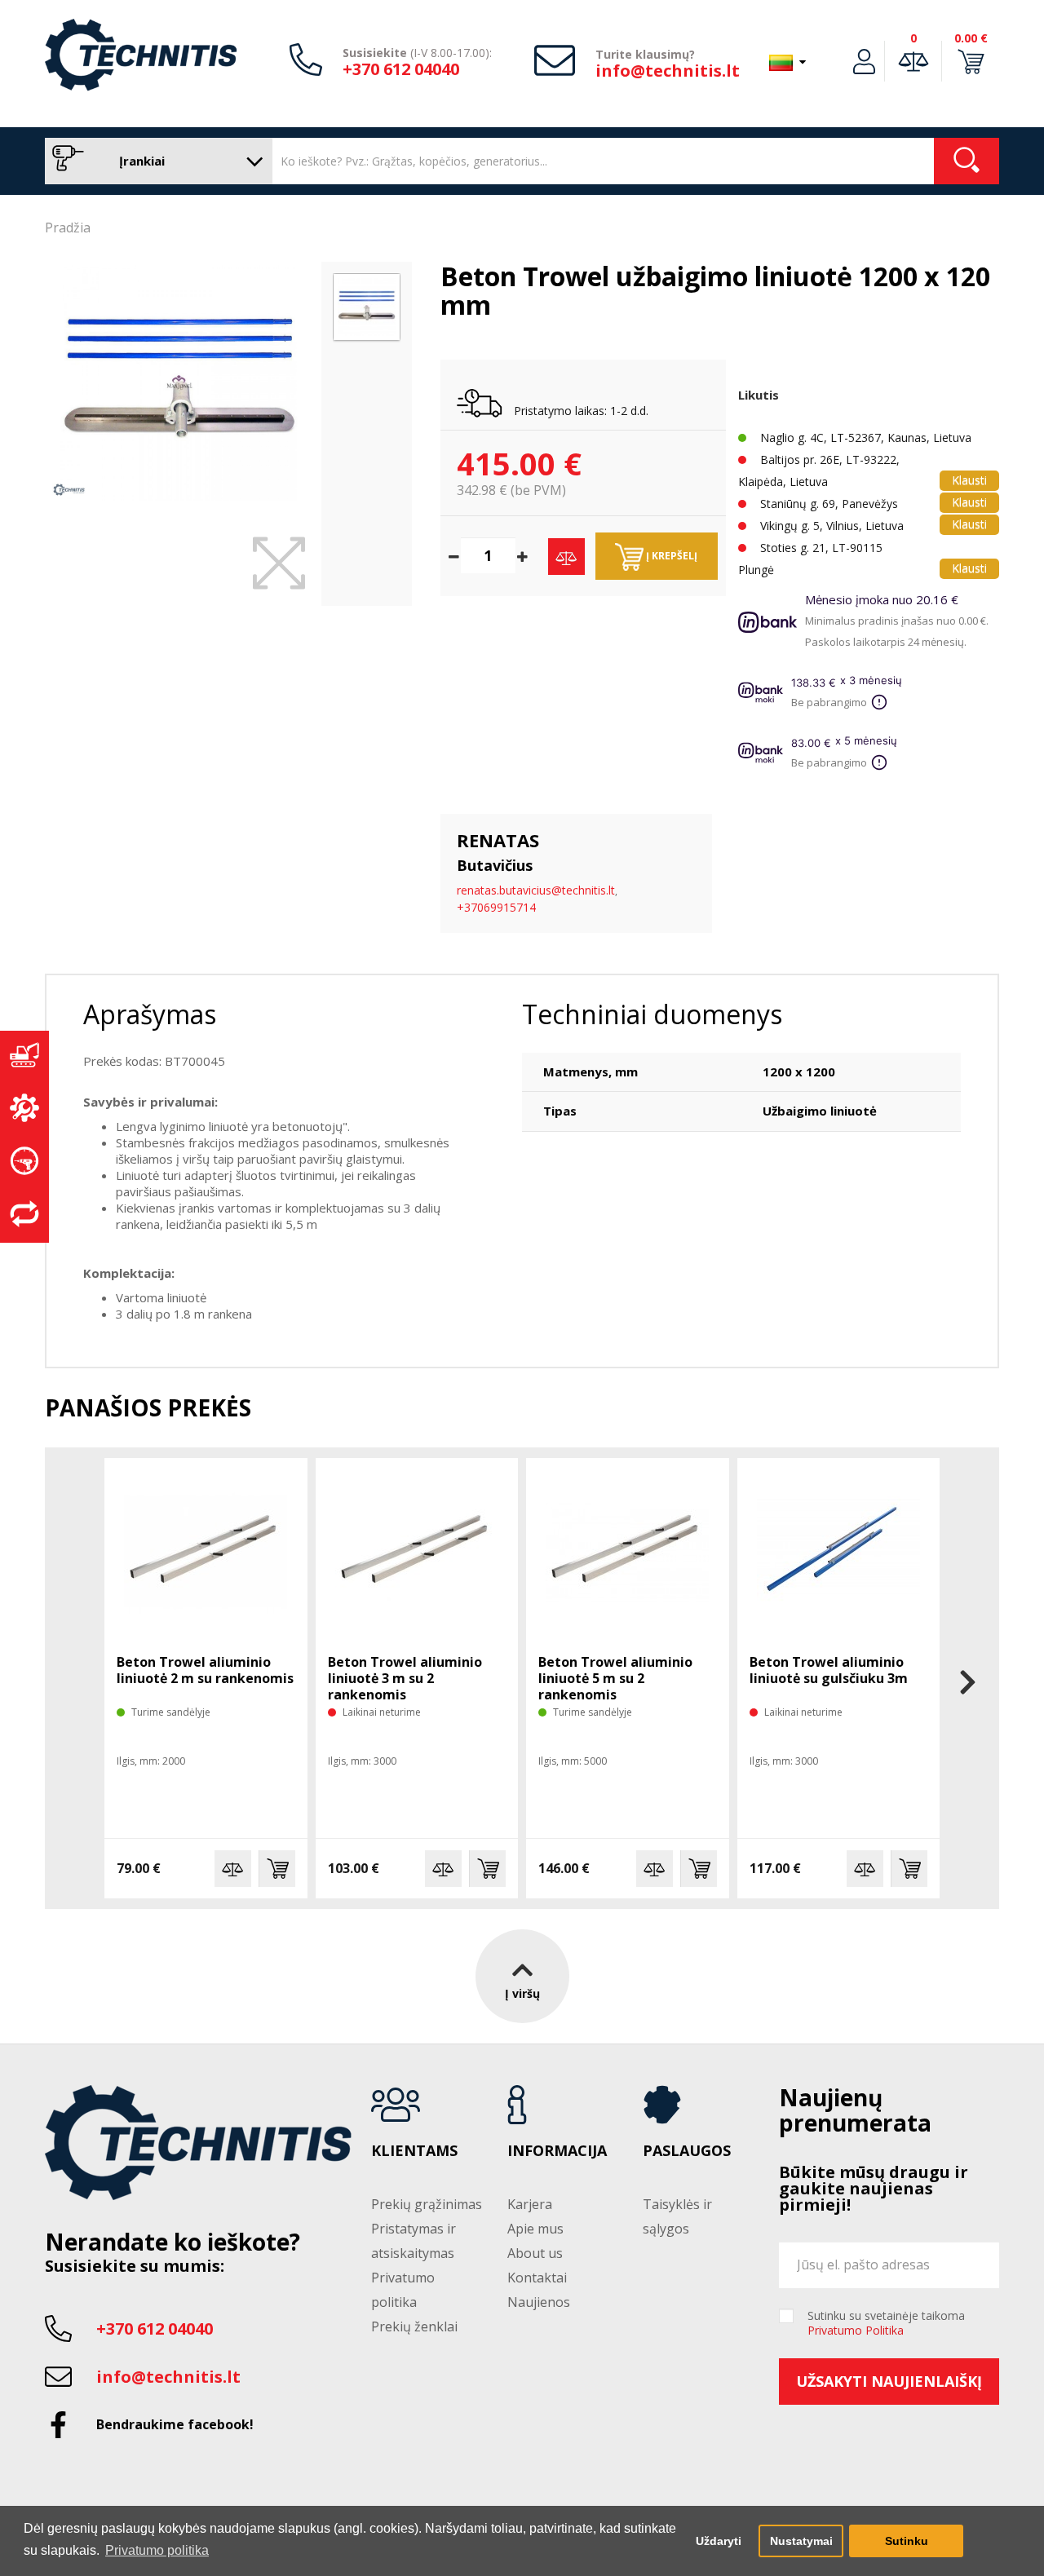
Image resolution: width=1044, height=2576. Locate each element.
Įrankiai (140, 161)
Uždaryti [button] (719, 2541)
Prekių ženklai (414, 2326)
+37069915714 (496, 907)
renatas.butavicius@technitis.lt (536, 890)
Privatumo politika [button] (157, 2550)
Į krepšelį (670, 556)
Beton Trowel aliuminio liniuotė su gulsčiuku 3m (829, 1670)
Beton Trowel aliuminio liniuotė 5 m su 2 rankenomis (615, 1678)
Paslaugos (687, 2151)
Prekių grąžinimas (427, 2204)
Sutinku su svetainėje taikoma (886, 2323)
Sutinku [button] (907, 2541)
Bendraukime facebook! (175, 2424)
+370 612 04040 (401, 69)
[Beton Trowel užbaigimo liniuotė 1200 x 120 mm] (179, 383)
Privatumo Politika (856, 2330)
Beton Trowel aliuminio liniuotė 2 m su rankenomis (205, 1670)
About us (535, 2253)
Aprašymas (150, 1014)
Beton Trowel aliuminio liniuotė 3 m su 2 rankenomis (405, 1678)
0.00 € (971, 38)
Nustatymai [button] (801, 2541)
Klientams (414, 2151)
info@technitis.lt (668, 71)
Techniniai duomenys (652, 1014)
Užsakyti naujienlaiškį (889, 2381)
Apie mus (535, 2229)
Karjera (530, 2204)
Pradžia (68, 228)
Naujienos (539, 2302)
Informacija (557, 2151)
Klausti (969, 480)
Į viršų (522, 1993)
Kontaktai (537, 2278)
